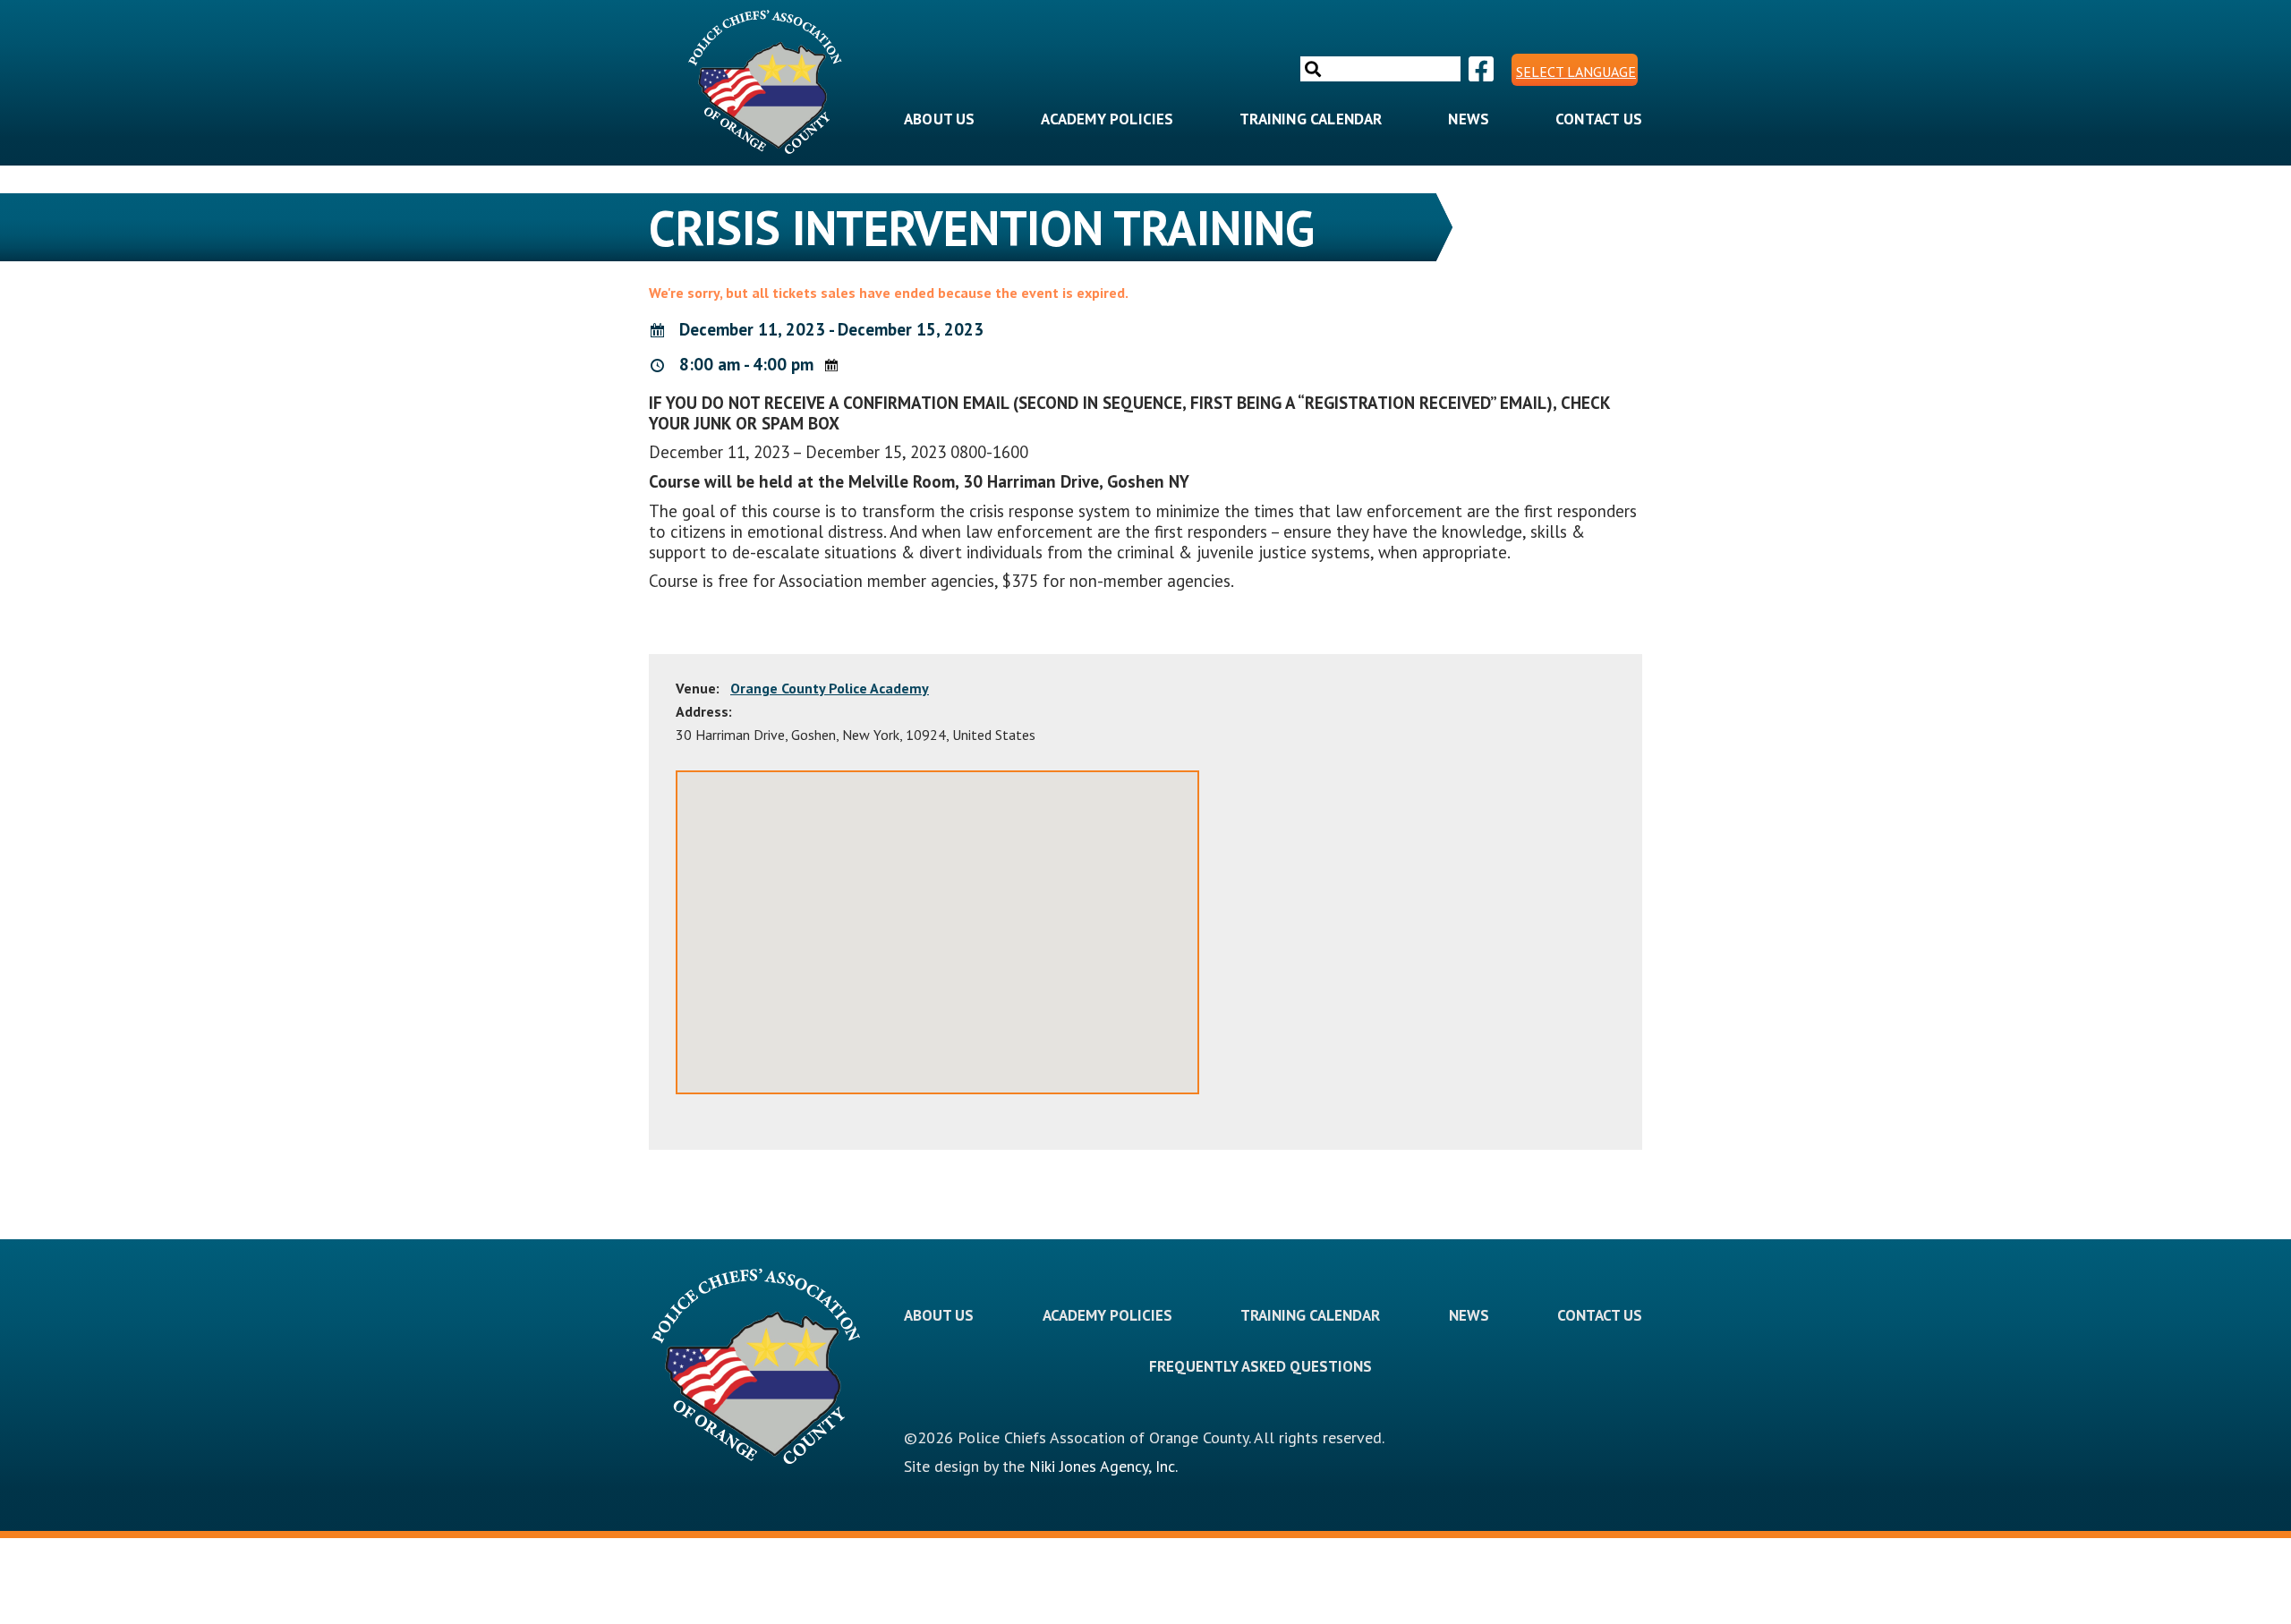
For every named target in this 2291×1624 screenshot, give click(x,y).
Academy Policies (1107, 119)
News (1469, 119)
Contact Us (1599, 119)
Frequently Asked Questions (1260, 1366)
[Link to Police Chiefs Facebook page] (1479, 70)
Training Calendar (1311, 119)
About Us (940, 119)
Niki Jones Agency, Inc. (1103, 1466)
